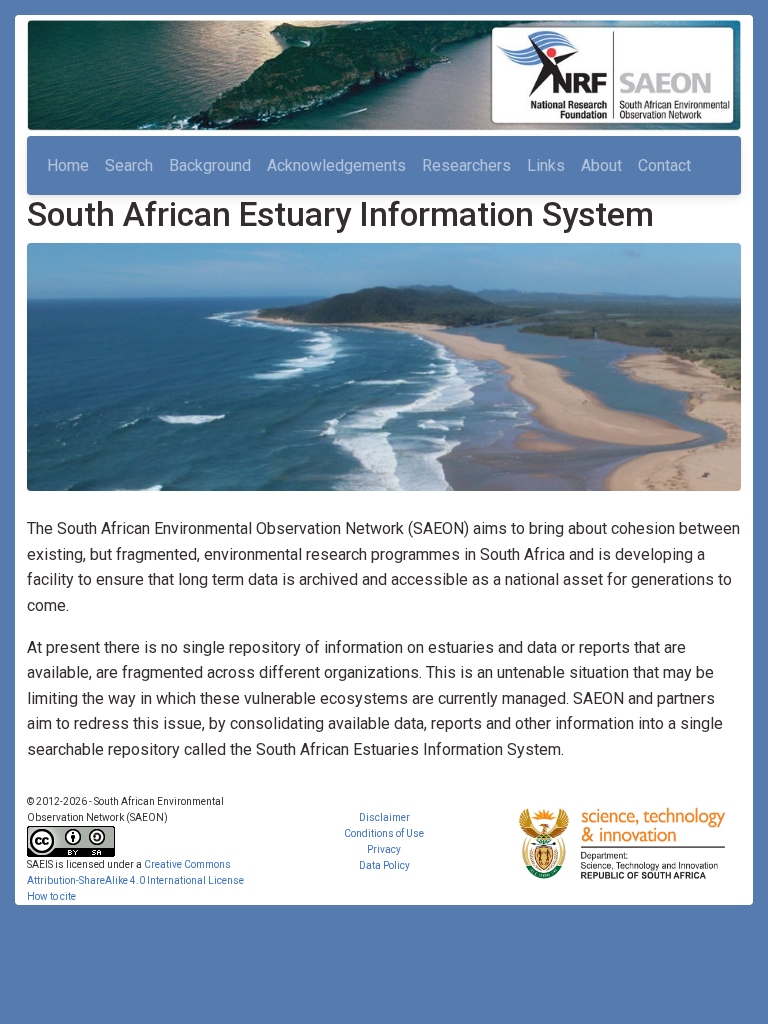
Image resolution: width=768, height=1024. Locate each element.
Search (129, 165)
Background (210, 165)
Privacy (384, 849)
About (601, 165)
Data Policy (384, 865)
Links (546, 165)
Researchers (466, 165)
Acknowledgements (336, 165)
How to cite (51, 896)
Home (68, 165)
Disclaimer (384, 817)
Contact (664, 165)
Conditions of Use (384, 833)
